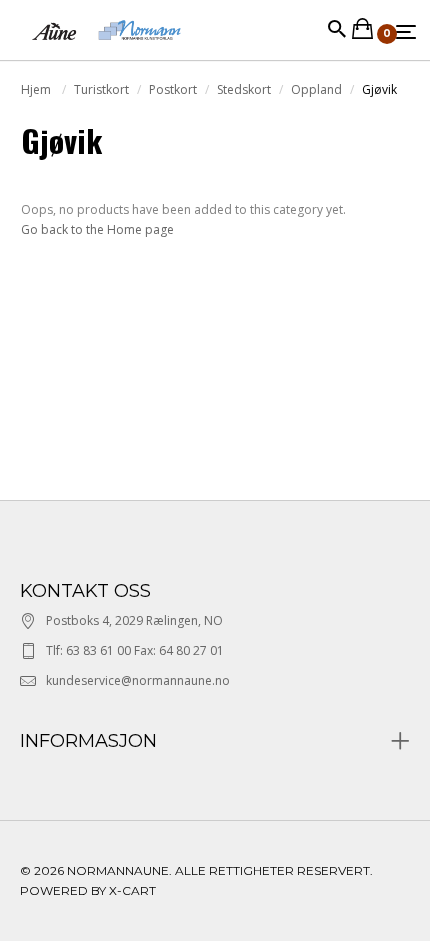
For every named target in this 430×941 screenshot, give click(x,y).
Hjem (37, 89)
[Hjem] (106, 49)
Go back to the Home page (97, 229)
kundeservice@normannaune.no (138, 680)
